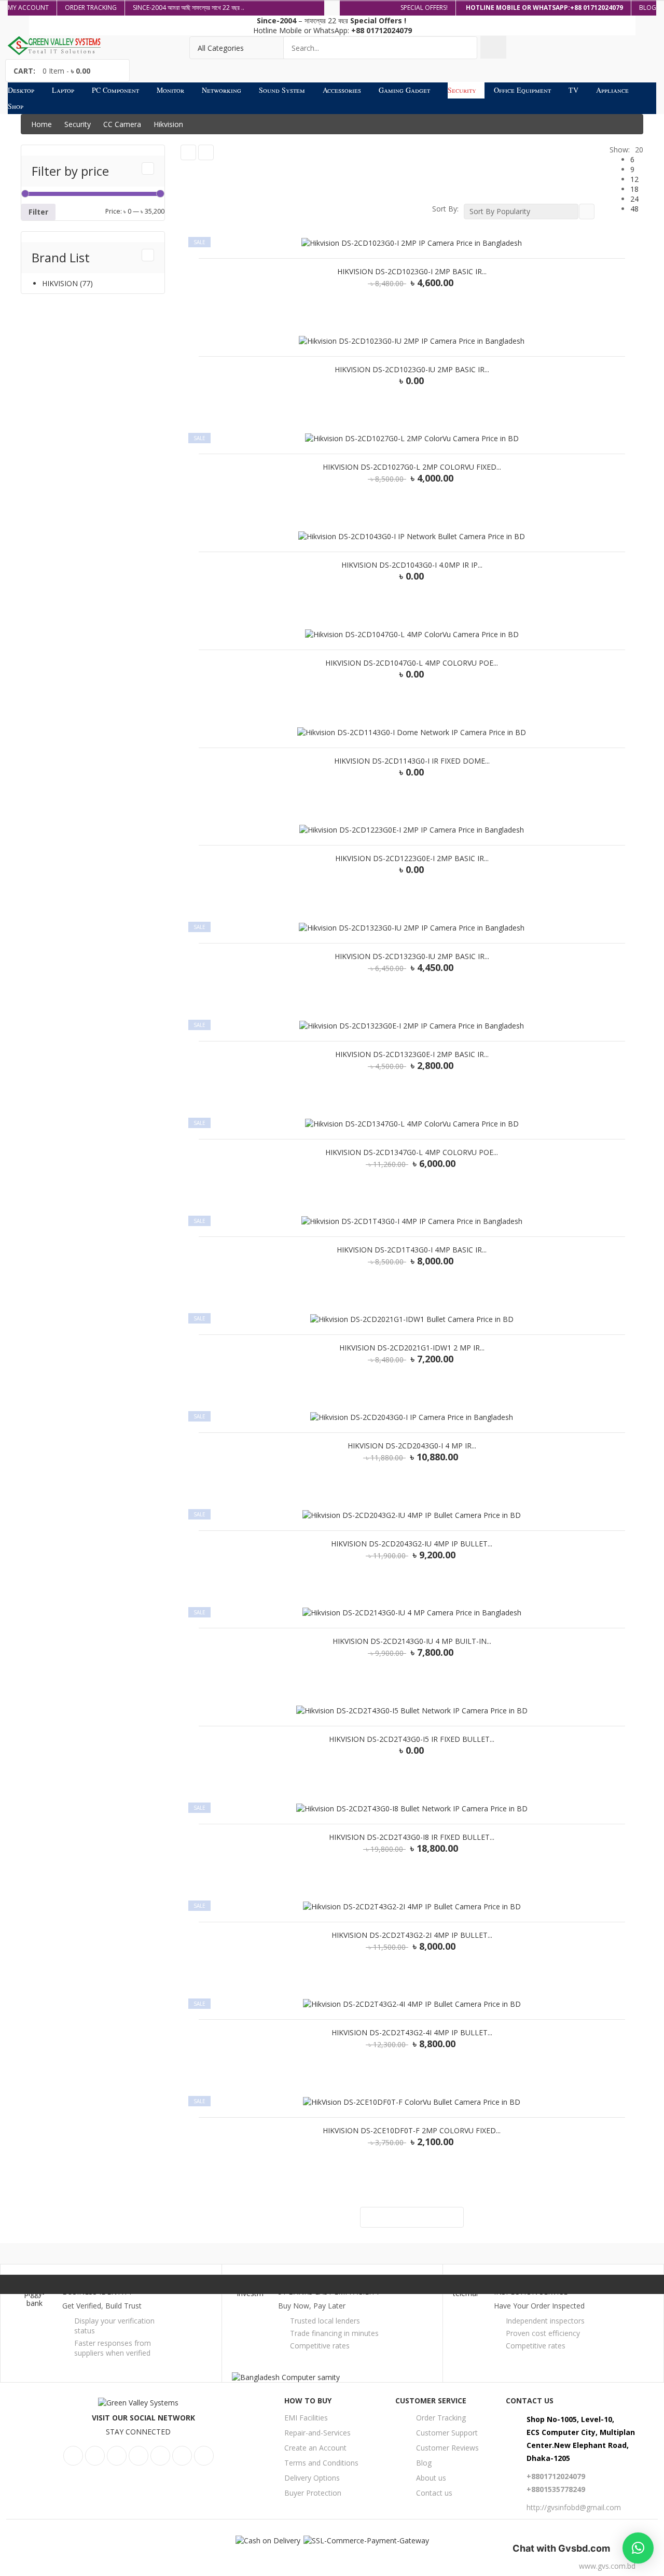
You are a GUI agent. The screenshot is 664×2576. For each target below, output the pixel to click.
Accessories (342, 90)
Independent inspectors (545, 2321)
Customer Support (447, 2433)
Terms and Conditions (321, 2463)
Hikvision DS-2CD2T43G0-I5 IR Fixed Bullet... (412, 1739)
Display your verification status (114, 2326)
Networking (222, 90)
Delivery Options (312, 2478)
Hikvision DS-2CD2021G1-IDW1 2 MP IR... (412, 1348)
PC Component (115, 90)
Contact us (434, 2493)
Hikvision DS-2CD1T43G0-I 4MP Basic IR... (412, 1250)
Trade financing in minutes (334, 2333)
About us (431, 2478)
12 (634, 179)
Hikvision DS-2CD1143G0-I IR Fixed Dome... (412, 761)
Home (41, 124)
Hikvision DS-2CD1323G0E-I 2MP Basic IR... (412, 1054)
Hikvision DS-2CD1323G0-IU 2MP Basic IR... (412, 956)
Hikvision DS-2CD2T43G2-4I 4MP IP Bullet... (412, 2033)
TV (573, 90)
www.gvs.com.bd (607, 2566)
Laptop (63, 90)
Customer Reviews (447, 2448)
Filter (38, 212)
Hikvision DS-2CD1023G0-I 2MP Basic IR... (412, 272)
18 (634, 189)
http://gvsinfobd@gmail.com (574, 2507)
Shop (16, 106)
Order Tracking (441, 2418)
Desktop (21, 90)
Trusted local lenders (325, 2321)
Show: (620, 150)
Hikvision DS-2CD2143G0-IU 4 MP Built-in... (412, 1641)
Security (462, 90)
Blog (424, 2463)
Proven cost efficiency (543, 2333)
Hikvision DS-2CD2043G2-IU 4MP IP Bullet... (412, 1544)
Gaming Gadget (404, 90)
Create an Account (315, 2448)
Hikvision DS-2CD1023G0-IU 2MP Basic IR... (412, 370)
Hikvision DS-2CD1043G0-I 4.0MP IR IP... (412, 565)
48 (634, 209)
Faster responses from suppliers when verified (113, 2348)
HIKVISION (60, 283)
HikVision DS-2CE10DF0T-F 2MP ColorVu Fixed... (412, 2131)
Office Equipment (522, 90)
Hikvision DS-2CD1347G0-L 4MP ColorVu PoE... (412, 1152)
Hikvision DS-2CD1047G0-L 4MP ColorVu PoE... (412, 663)
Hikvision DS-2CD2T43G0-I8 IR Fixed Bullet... (412, 1837)
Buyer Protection (313, 2493)
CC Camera (122, 124)
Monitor (170, 90)
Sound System (282, 90)
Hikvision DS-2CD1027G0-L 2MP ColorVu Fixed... (412, 467)
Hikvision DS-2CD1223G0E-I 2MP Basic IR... (412, 858)
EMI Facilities (306, 2418)
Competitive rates (320, 2346)
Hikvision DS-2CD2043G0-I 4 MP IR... (412, 1446)
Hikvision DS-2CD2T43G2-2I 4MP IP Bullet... (412, 1935)
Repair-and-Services (317, 2433)
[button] (638, 2548)
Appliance (612, 90)
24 (634, 199)
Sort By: (445, 209)
